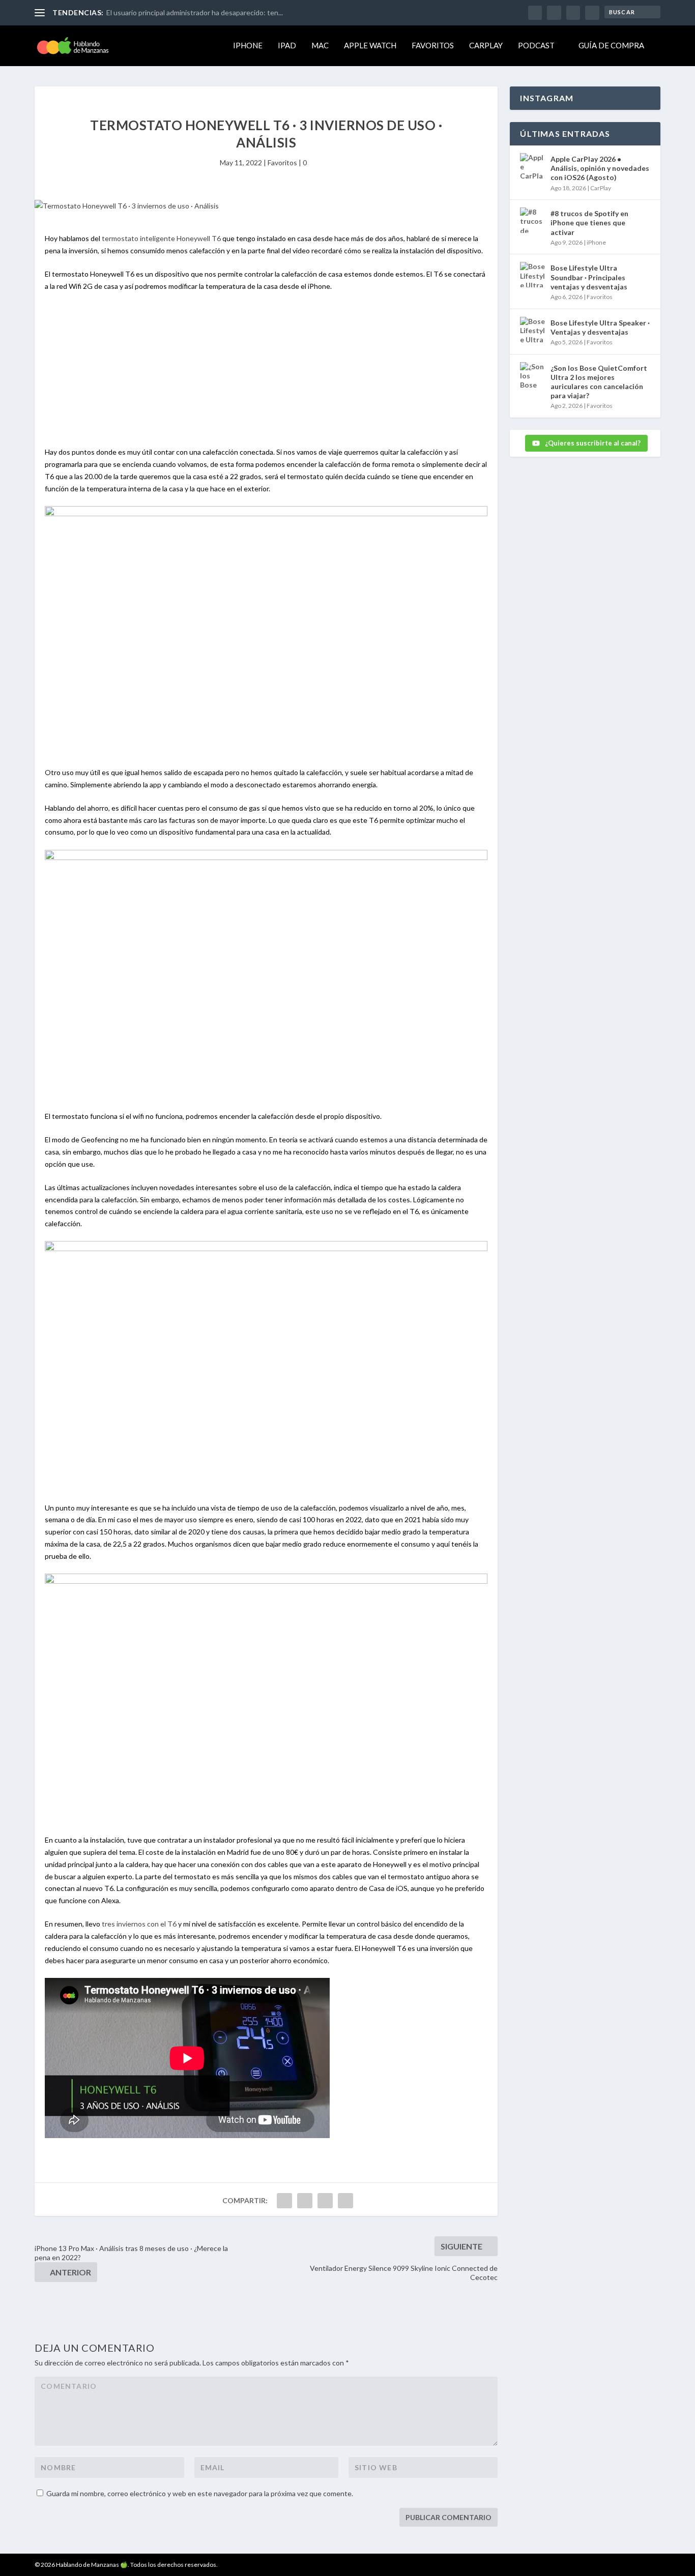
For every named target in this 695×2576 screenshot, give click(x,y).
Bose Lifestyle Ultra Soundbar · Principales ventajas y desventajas (589, 277)
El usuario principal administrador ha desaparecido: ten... (195, 12)
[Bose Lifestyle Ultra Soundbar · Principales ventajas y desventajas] (533, 275)
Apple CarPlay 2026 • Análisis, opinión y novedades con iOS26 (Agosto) (600, 168)
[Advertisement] (266, 375)
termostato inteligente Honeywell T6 (161, 238)
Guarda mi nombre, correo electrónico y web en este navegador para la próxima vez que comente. (200, 2493)
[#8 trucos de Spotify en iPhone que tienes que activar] (533, 220)
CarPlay (486, 46)
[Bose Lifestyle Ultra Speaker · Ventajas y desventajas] (533, 330)
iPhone (248, 46)
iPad (287, 46)
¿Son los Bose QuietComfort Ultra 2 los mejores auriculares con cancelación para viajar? (599, 382)
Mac (320, 46)
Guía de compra (611, 46)
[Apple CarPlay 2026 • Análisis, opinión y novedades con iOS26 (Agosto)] (533, 166)
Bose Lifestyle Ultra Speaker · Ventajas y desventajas (600, 327)
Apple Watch (370, 46)
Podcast (536, 46)
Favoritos (433, 46)
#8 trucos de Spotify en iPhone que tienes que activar (589, 223)
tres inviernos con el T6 (140, 1924)
